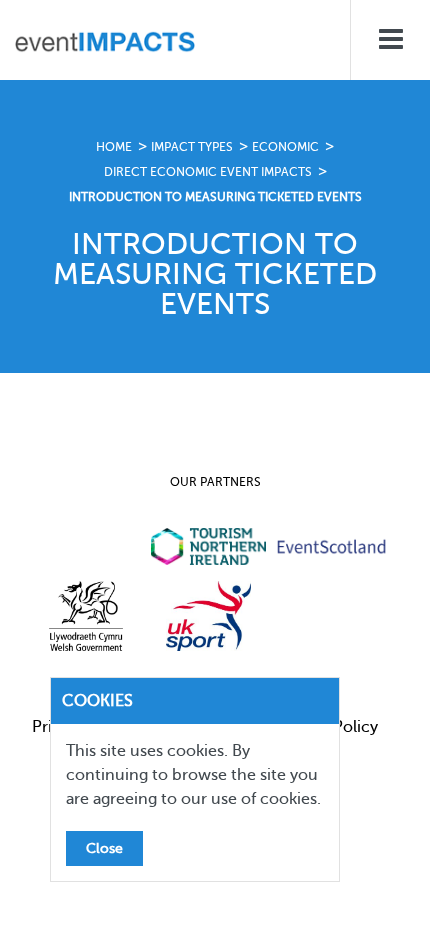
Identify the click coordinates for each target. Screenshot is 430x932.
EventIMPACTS (105, 45)
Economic (285, 147)
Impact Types (192, 147)
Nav (390, 40)
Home (114, 147)
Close (104, 848)
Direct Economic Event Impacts (208, 172)
